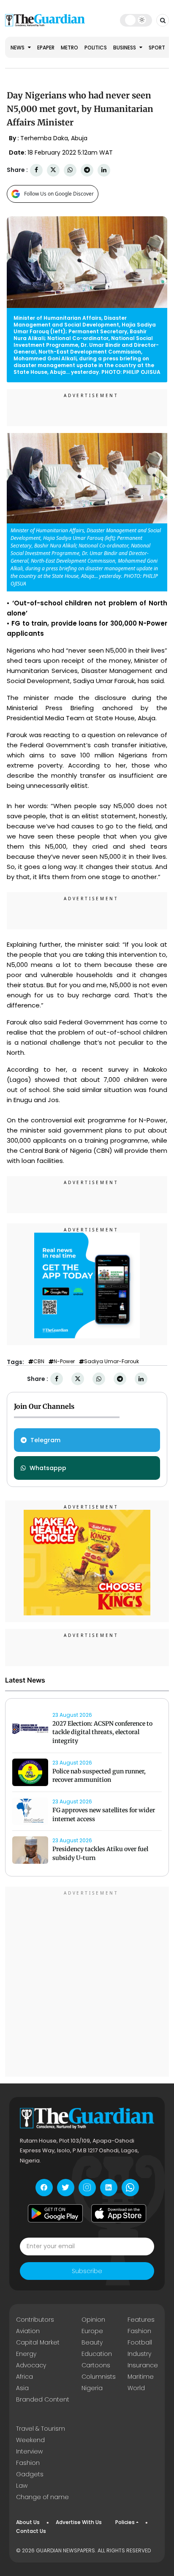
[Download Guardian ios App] (119, 2214)
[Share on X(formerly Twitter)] (53, 170)
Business (125, 48)
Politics (96, 48)
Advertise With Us (79, 2522)
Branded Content (43, 2399)
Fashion (139, 2331)
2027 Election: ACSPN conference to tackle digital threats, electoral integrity (102, 1732)
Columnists (99, 2377)
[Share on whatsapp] (70, 170)
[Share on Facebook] (36, 170)
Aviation (28, 2331)
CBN (39, 1362)
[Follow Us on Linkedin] (109, 2188)
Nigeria (92, 2388)
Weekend (30, 2440)
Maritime (141, 2377)
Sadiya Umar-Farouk (111, 1362)
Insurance (143, 2365)
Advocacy (31, 2365)
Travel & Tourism (41, 2429)
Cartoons (96, 2365)
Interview (29, 2451)
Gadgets (30, 2474)
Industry (139, 2354)
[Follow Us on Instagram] (87, 2188)
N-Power (64, 1362)
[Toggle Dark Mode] (136, 20)
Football (140, 2342)
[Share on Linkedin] (104, 170)
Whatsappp (48, 1468)
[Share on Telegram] (87, 170)
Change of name (42, 2497)
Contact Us (31, 2531)
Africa (24, 2377)
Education (97, 2354)
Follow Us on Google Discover (59, 194)
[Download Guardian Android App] (55, 2214)
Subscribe (87, 2271)
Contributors (35, 2320)
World (136, 2388)
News (18, 48)
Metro (69, 48)
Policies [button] (125, 2522)
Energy (26, 2354)
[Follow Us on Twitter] (66, 2188)
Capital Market (38, 2342)
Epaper (46, 48)
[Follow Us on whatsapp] (130, 2188)
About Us (28, 2522)
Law (22, 2486)
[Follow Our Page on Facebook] (44, 2188)
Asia (22, 2388)
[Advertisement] (87, 1983)
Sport (157, 48)
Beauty (92, 2342)
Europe (92, 2331)
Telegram (45, 1440)
